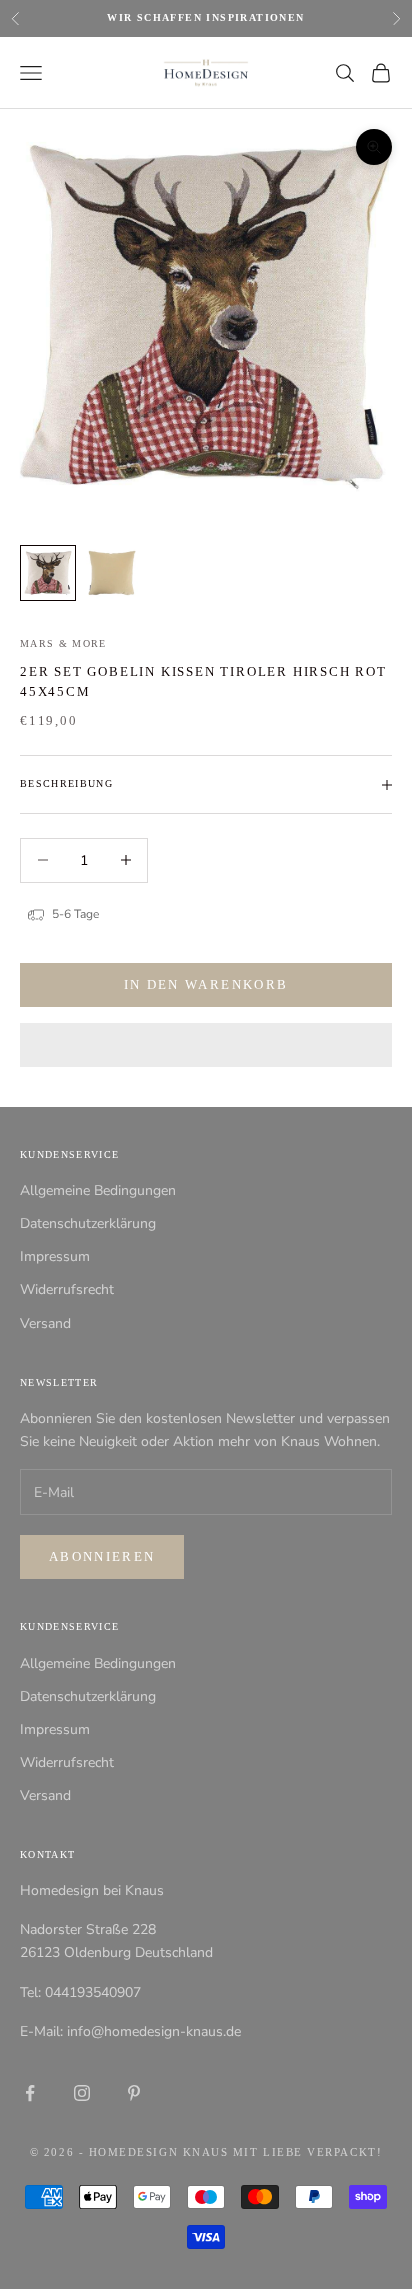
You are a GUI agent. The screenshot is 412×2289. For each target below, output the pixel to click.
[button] (206, 1045)
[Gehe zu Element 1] (48, 573)
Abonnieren (102, 1556)
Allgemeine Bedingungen (98, 1190)
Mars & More (63, 643)
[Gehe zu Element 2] (112, 573)
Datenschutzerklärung (88, 1223)
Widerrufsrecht (67, 1289)
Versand (45, 1323)
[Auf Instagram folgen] (82, 2093)
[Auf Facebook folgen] (30, 2093)
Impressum (55, 1256)
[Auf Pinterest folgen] (134, 2093)
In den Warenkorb (206, 984)
